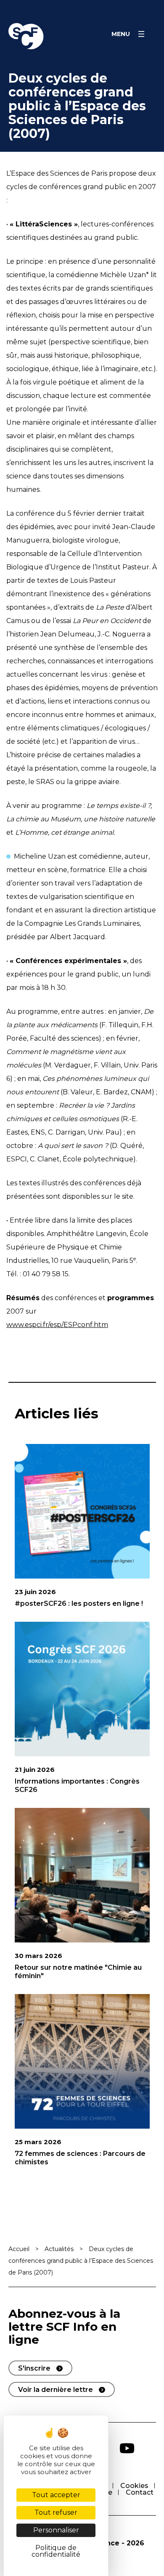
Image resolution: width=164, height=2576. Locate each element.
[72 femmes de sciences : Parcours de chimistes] (82, 2061)
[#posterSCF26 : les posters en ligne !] (82, 1511)
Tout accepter (56, 2495)
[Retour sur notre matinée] (82, 1875)
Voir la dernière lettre (56, 2390)
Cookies (134, 2486)
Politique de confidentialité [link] (56, 2551)
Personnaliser (56, 2530)
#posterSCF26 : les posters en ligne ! (79, 1604)
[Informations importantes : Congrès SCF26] (82, 1689)
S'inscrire (34, 2368)
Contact (140, 2492)
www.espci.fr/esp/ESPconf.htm (57, 1325)
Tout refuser (56, 2512)
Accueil (19, 2249)
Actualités (59, 2249)
